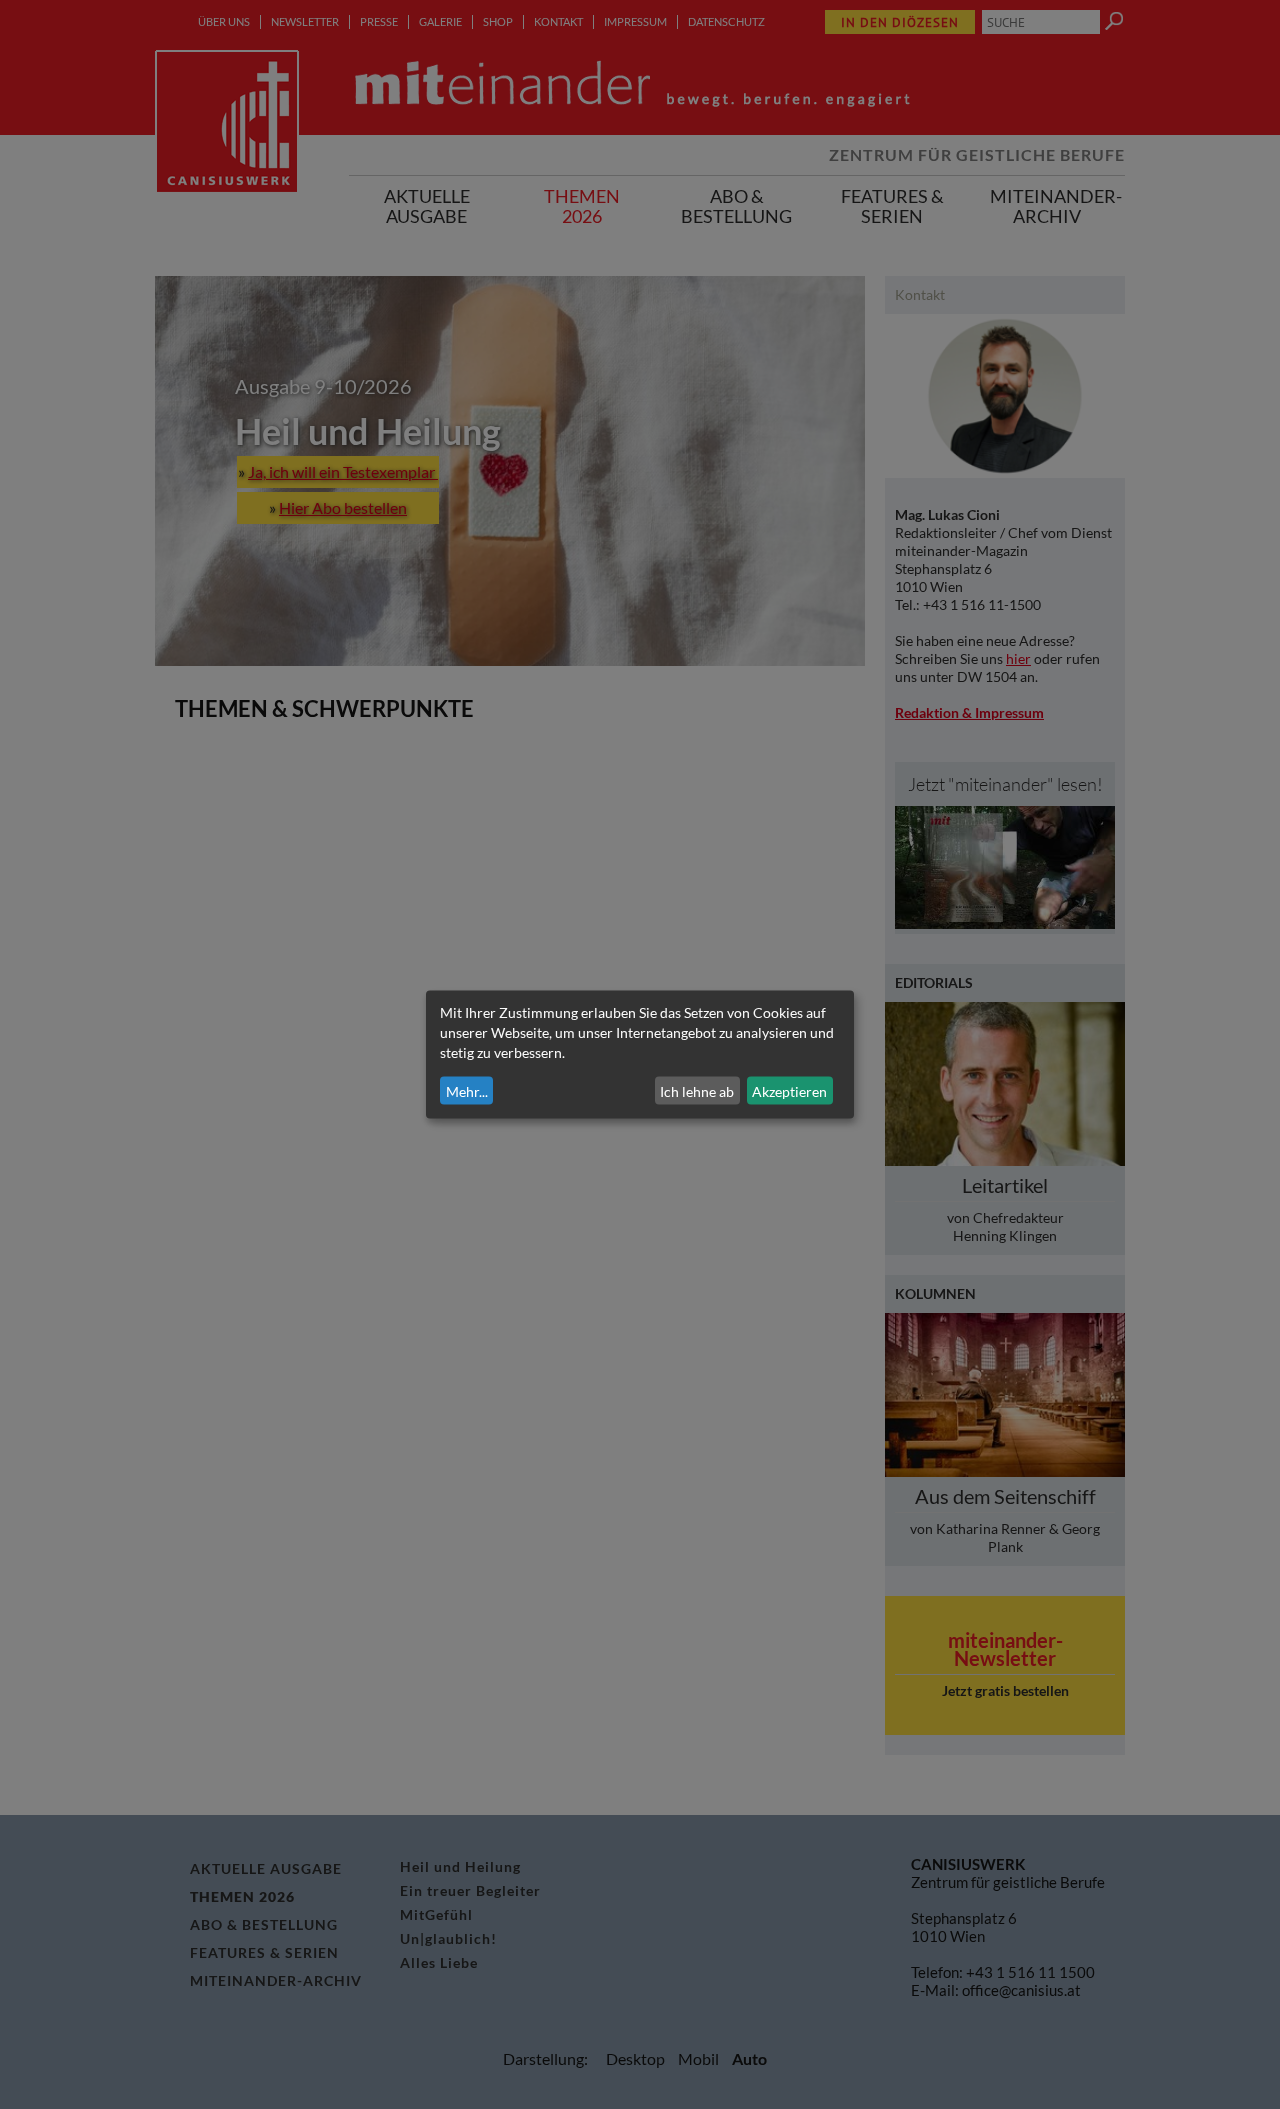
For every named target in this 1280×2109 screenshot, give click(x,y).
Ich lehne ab (697, 1090)
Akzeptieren (789, 1090)
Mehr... (467, 1090)
